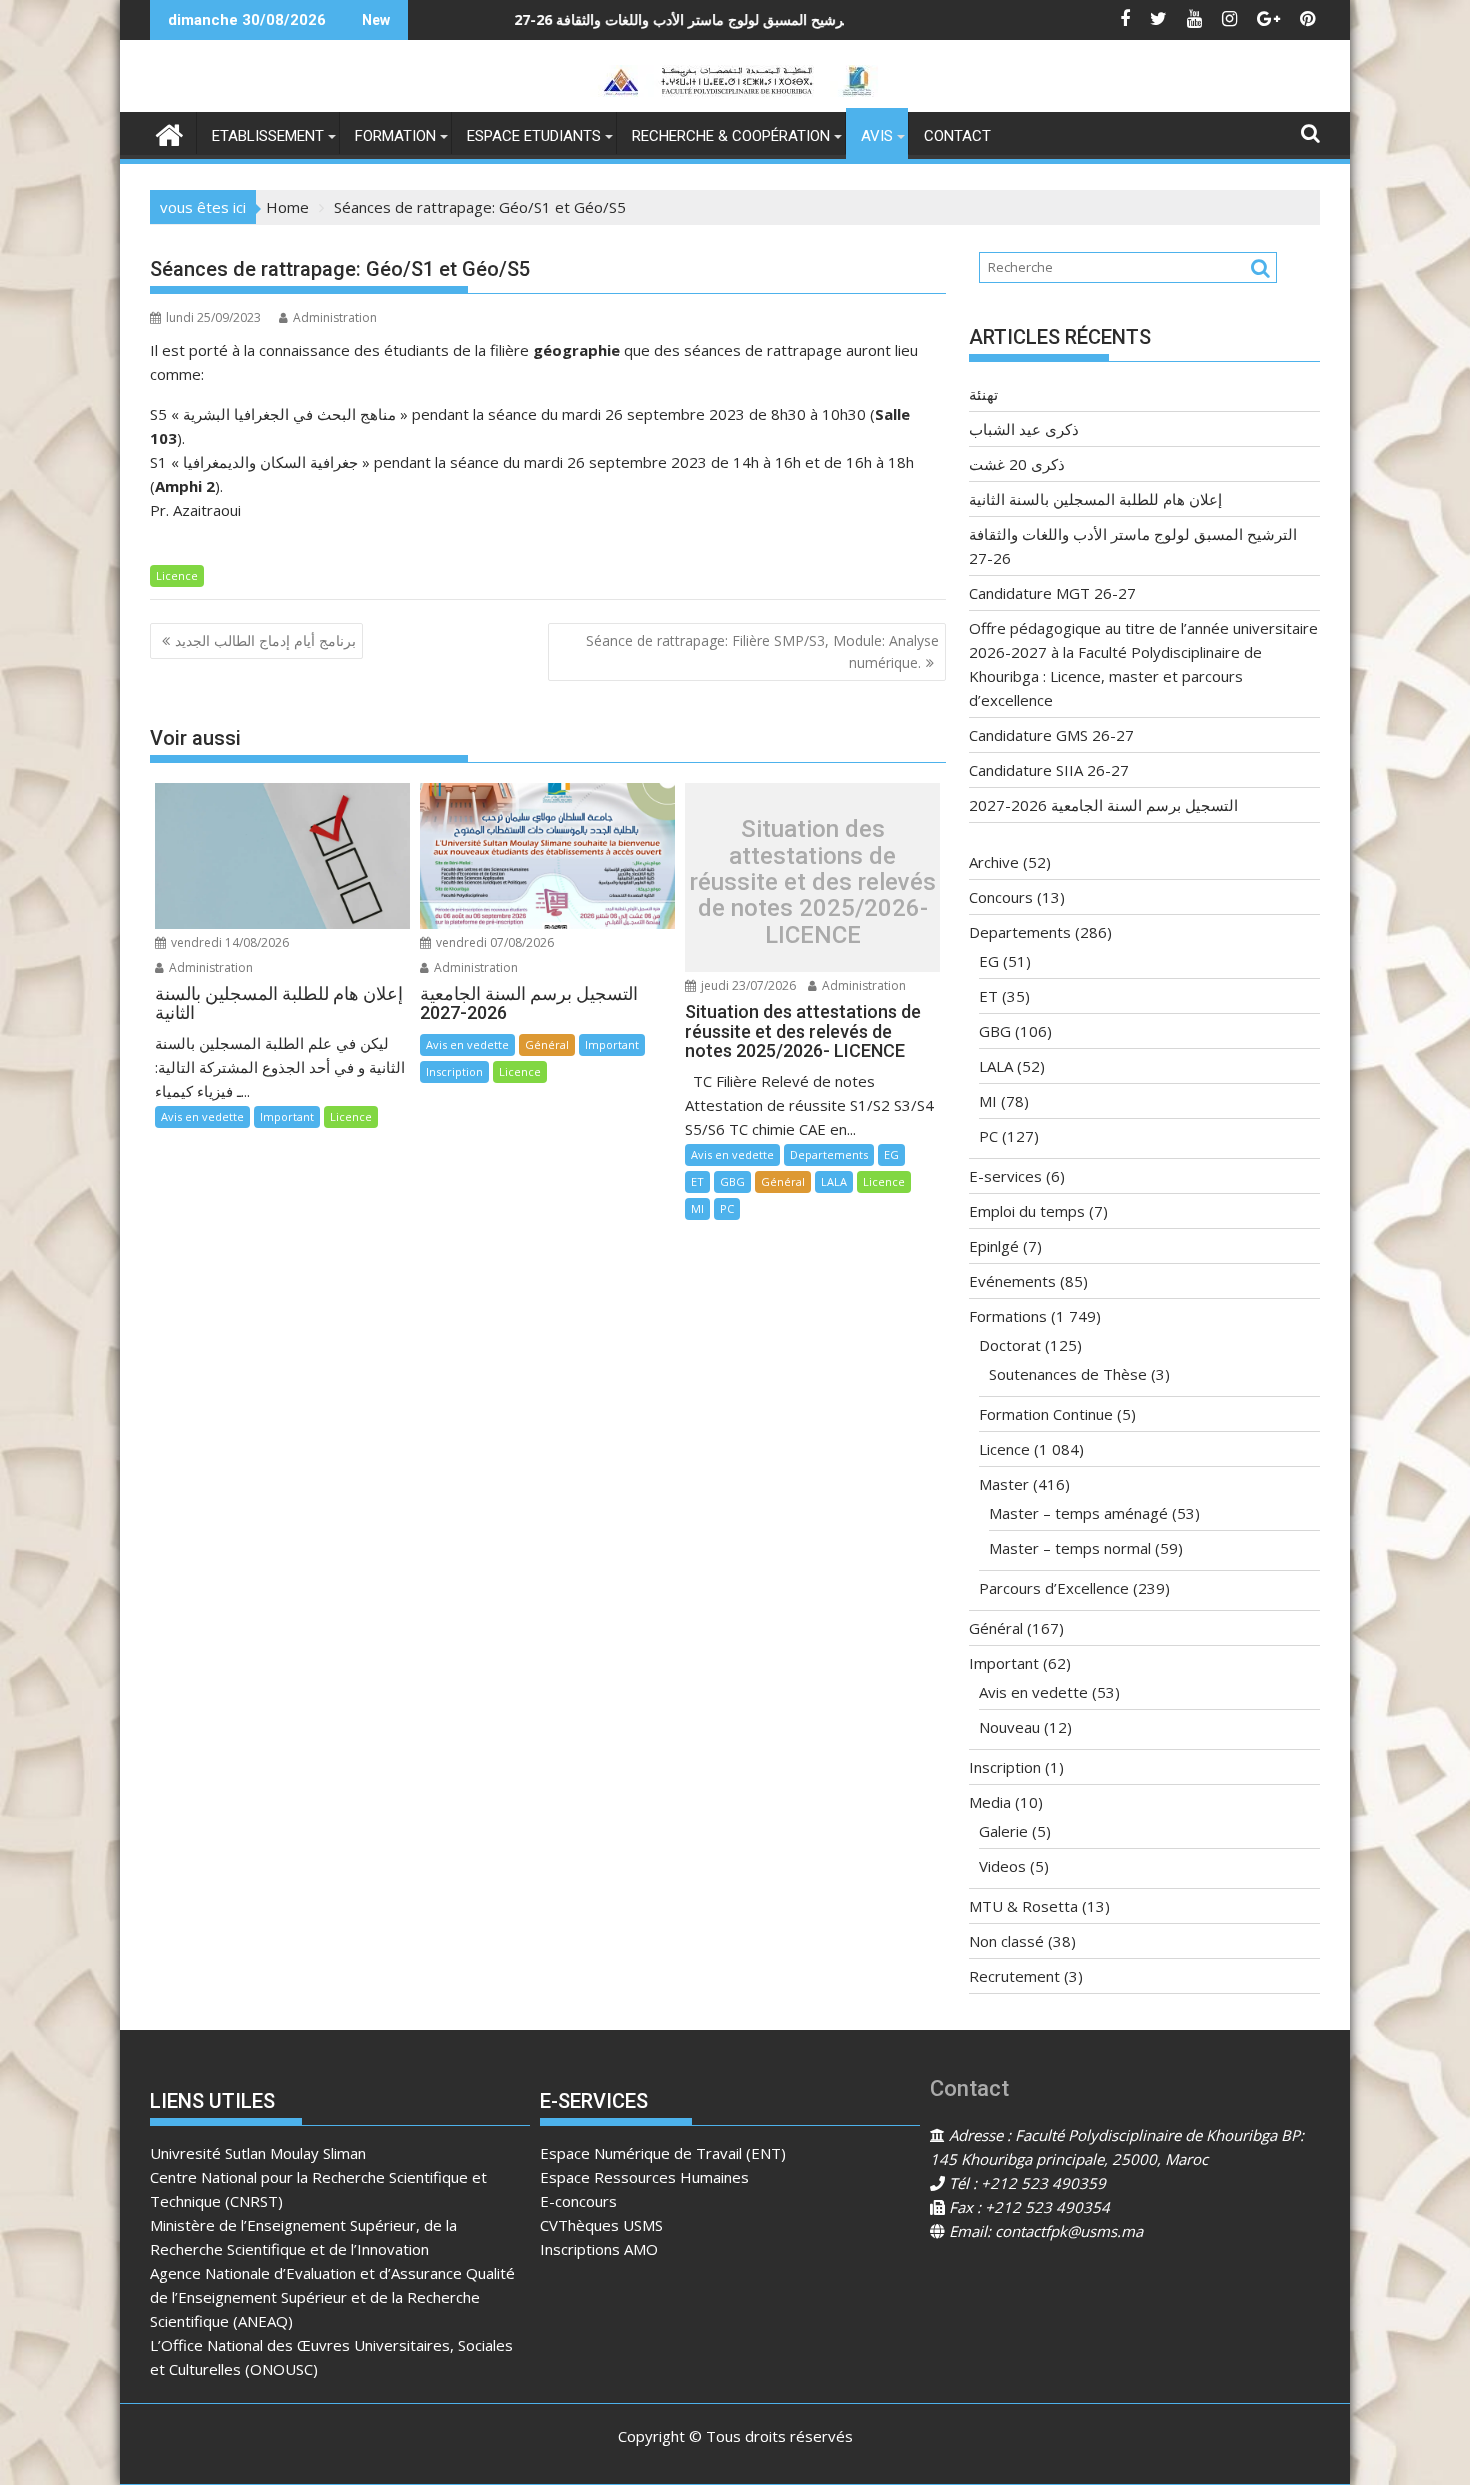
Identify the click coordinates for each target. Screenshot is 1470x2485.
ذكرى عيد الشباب (1024, 429)
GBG (732, 1181)
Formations (1008, 1316)
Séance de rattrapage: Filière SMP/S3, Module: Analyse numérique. (762, 651)
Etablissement (268, 136)
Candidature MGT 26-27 (1052, 593)
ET (697, 1181)
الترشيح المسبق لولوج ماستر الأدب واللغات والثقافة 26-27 (557, 19)
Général (547, 1044)
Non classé (1006, 1941)
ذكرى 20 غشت (1017, 464)
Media (990, 1802)
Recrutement (1014, 1976)
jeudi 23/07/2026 (747, 985)
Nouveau (1009, 1727)
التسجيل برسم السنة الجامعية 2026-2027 (1103, 805)
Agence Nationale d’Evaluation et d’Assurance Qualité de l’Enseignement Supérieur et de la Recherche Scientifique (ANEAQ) (332, 2297)
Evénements (1012, 1281)
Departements (829, 1154)
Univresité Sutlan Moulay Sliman (258, 2153)
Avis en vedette (202, 1116)
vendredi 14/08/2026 (228, 942)
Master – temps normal (1070, 1548)
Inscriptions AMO (599, 2249)
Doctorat (1010, 1345)
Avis (877, 136)
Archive (994, 862)
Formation (395, 136)
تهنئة (845, 19)
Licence (177, 575)
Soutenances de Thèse (1068, 1374)
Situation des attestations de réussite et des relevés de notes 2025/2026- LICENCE (813, 882)
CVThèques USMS (601, 2225)
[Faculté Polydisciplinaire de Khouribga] (169, 132)
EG (891, 1154)
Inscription (454, 1071)
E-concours (578, 2201)
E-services (1005, 1176)
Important (287, 1116)
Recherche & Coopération (731, 136)
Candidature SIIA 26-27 (1049, 770)
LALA (834, 1181)
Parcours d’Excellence (1054, 1588)
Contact (957, 136)
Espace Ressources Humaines (644, 2177)
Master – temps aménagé (1078, 1513)
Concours (1001, 897)
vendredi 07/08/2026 (493, 942)
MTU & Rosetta (1023, 1906)
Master (1004, 1484)
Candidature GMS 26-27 (1051, 735)
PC (727, 1208)
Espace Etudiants (534, 136)
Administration (335, 317)
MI (697, 1208)
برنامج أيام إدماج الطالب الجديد (265, 640)
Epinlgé (994, 1246)
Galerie (1003, 1831)
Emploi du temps (1027, 1211)
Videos (1002, 1866)
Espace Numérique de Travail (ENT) (663, 2153)
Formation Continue (1046, 1414)
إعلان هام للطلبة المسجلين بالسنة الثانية (1095, 499)
